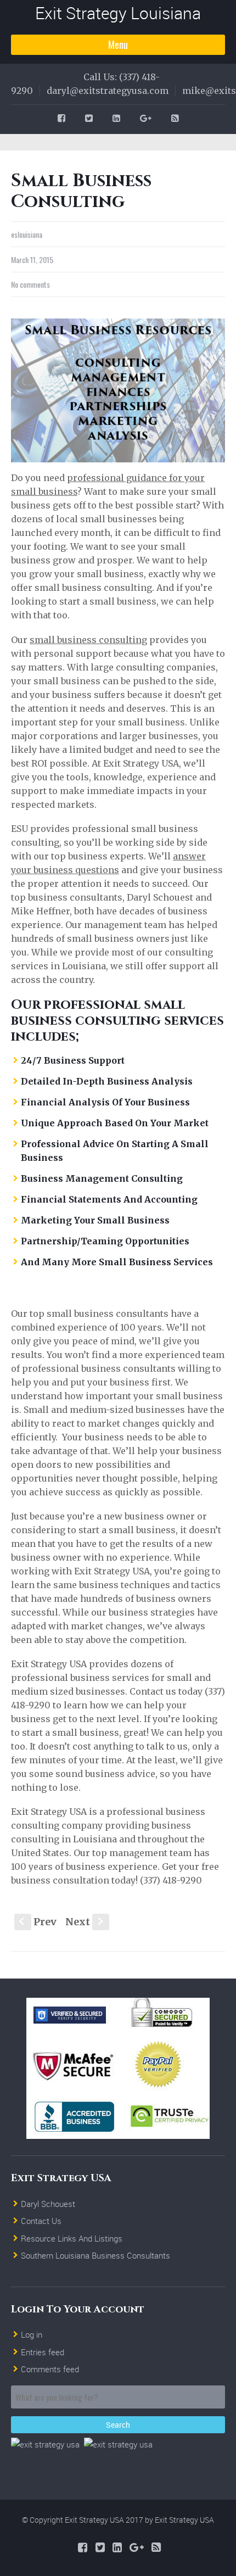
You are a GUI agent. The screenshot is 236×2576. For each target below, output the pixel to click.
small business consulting (88, 640)
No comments (30, 284)
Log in (32, 2334)
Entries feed (43, 2352)
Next (85, 1922)
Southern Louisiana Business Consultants (95, 2255)
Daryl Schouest (48, 2204)
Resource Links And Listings (72, 2238)
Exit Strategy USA (184, 2520)
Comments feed (50, 2369)
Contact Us (41, 2221)
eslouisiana (27, 234)
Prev (38, 1922)
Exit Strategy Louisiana (118, 13)
